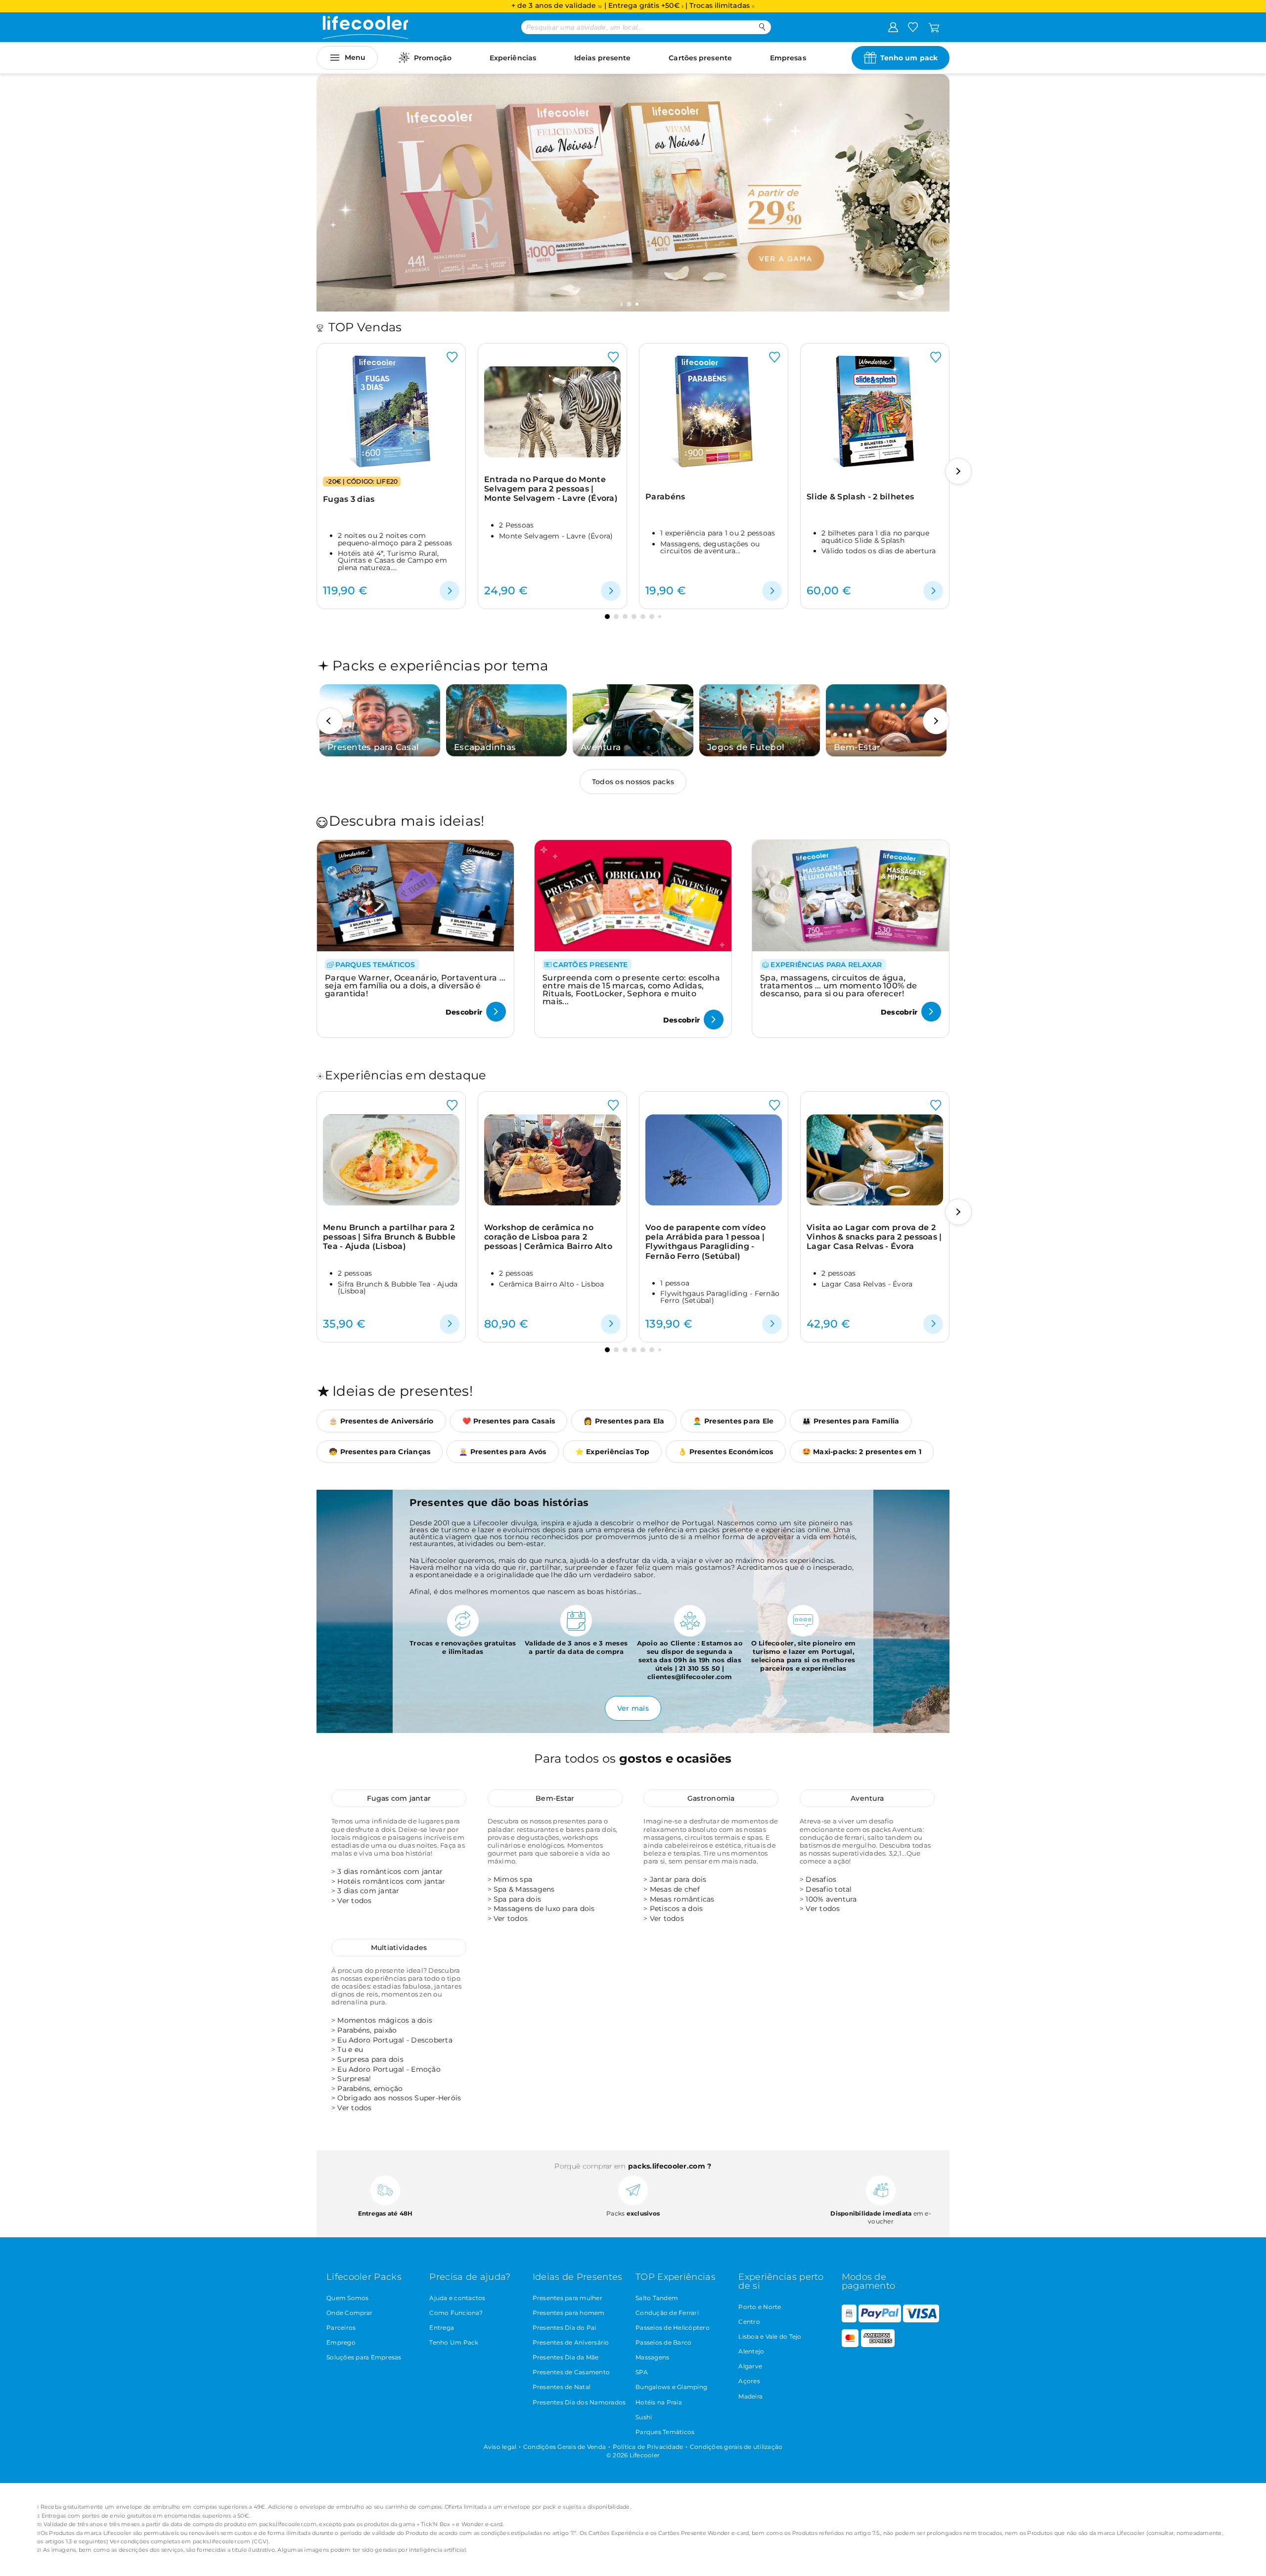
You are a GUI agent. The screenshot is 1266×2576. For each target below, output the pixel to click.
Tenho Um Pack (454, 2342)
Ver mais (633, 1708)
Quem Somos (348, 2298)
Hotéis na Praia (659, 2402)
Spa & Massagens (524, 1889)
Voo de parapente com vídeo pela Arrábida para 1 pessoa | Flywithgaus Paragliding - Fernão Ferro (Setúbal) (705, 1242)
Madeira (750, 2396)
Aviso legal (500, 2447)
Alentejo (751, 2351)
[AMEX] (878, 2345)
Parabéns (665, 497)
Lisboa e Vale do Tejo (770, 2336)
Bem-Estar (555, 1798)
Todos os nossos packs (633, 782)
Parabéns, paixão (367, 2030)
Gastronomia (711, 1798)
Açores (749, 2381)
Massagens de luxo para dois (544, 1909)
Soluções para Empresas (364, 2357)
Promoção (433, 58)
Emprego (341, 2342)
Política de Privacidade (648, 2447)
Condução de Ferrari (667, 2313)
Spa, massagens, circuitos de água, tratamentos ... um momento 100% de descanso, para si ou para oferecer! (838, 986)
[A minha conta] (893, 27)
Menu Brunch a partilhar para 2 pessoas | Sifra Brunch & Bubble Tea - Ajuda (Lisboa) (389, 1237)
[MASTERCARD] (850, 2345)
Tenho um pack (909, 58)
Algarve (750, 2366)
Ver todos (354, 1901)
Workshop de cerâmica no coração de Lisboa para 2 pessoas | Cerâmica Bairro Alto (548, 1237)
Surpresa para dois (370, 2059)
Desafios (821, 1879)
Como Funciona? (456, 2313)
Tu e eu (350, 2049)
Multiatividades (399, 1948)
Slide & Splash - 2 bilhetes (860, 497)
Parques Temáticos (665, 2432)
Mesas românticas (682, 1899)
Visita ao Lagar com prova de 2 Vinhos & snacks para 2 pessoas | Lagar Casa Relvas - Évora (874, 1237)
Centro (749, 2322)
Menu (355, 57)
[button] (630, 304)
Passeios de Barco (663, 2342)
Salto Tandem (657, 2298)
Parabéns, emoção (370, 2088)
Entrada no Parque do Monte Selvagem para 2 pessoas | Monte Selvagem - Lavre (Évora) (551, 489)
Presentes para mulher (567, 2298)
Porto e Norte (760, 2307)
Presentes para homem (569, 2313)
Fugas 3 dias (349, 499)
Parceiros (341, 2328)
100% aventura (831, 1899)
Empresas (788, 58)
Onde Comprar (349, 2313)
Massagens (652, 2357)
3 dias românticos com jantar (390, 1871)
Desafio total (829, 1889)
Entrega (442, 2328)
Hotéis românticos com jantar (391, 1881)
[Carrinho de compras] (934, 27)
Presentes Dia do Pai (565, 2328)
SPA (642, 2372)
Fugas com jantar (399, 1798)
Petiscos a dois (677, 1909)
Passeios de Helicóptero (673, 2328)
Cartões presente (700, 58)
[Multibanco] (849, 2320)
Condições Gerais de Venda (565, 2447)
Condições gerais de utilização (736, 2447)
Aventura (867, 1798)
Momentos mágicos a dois (385, 2020)
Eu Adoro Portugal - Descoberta (395, 2040)
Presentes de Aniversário (571, 2342)
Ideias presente (603, 58)
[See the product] (450, 591)
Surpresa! (354, 2079)
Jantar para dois (678, 1879)
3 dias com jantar (368, 1891)
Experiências (513, 58)
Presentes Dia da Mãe (566, 2357)
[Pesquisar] (762, 27)
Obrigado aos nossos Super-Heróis (399, 2098)
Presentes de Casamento (571, 2372)
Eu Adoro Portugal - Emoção (389, 2069)
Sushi (644, 2417)
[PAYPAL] (880, 2320)
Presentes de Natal (562, 2387)
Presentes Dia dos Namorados (579, 2402)
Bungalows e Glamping (671, 2387)
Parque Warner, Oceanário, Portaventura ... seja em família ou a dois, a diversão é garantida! (415, 986)
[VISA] (921, 2320)
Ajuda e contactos (457, 2298)
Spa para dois (517, 1899)
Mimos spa (513, 1879)
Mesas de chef (675, 1889)
